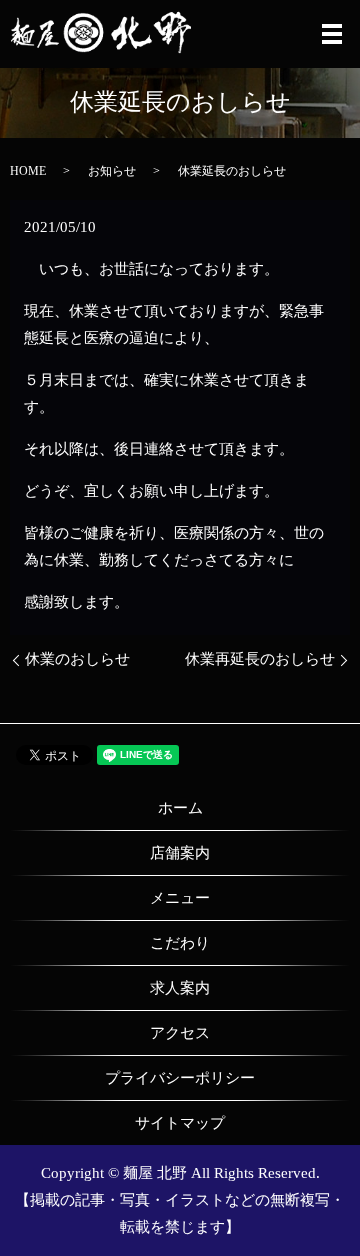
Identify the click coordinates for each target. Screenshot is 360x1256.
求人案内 (180, 988)
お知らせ (112, 171)
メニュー (180, 898)
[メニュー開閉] (332, 34)
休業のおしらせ (77, 659)
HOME (28, 171)
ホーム (180, 808)
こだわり (180, 943)
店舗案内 (180, 853)
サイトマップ (180, 1123)
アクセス (180, 1033)
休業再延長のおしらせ (260, 659)
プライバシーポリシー (180, 1078)
